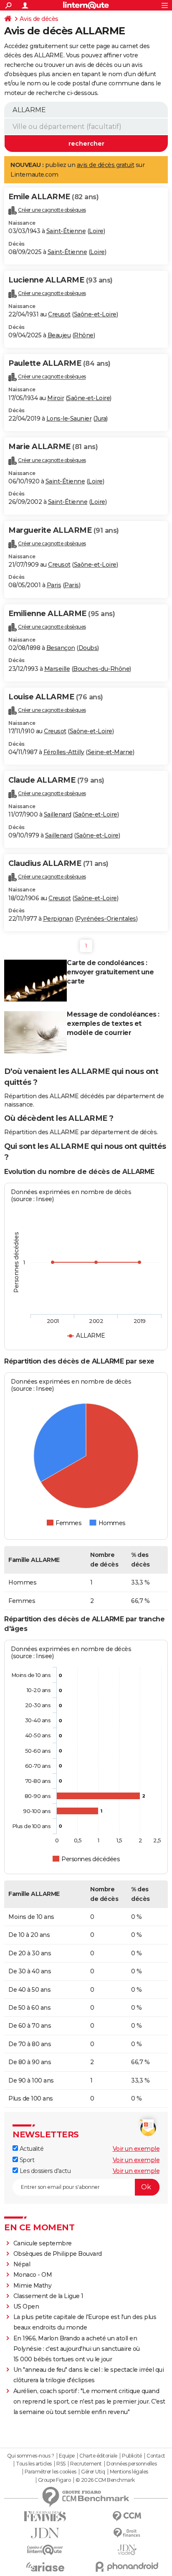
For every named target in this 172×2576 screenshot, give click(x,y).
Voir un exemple (136, 2149)
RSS (61, 2464)
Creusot (59, 314)
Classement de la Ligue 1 (48, 2296)
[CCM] (127, 2516)
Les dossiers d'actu (44, 2171)
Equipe (67, 2456)
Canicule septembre (43, 2243)
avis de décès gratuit (106, 165)
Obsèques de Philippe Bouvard (58, 2254)
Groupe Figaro (54, 2480)
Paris (54, 585)
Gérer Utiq (93, 2472)
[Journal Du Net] (45, 2533)
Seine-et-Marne (110, 752)
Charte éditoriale (98, 2456)
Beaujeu (59, 335)
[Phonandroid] (127, 2567)
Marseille (57, 669)
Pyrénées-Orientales (106, 919)
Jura (100, 419)
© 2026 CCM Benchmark (105, 2480)
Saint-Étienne (66, 231)
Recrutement (86, 2464)
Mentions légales (129, 2472)
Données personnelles (132, 2464)
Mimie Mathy (33, 2286)
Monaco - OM (33, 2275)
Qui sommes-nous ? (31, 2456)
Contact (156, 2456)
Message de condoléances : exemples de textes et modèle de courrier (113, 1023)
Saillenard (58, 814)
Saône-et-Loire (95, 314)
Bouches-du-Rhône (101, 669)
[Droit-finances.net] (127, 2533)
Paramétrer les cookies (51, 2472)
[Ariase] (45, 2567)
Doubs (88, 648)
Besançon (61, 648)
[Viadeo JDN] (127, 2550)
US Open (26, 2306)
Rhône (84, 335)
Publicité (132, 2456)
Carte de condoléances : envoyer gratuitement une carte (110, 972)
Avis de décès (39, 19)
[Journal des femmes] (45, 2516)
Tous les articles (34, 2464)
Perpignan (58, 919)
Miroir (56, 398)
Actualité (31, 2149)
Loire (96, 231)
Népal (22, 2264)
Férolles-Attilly (64, 752)
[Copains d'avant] (45, 2550)
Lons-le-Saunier (69, 419)
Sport (26, 2160)
